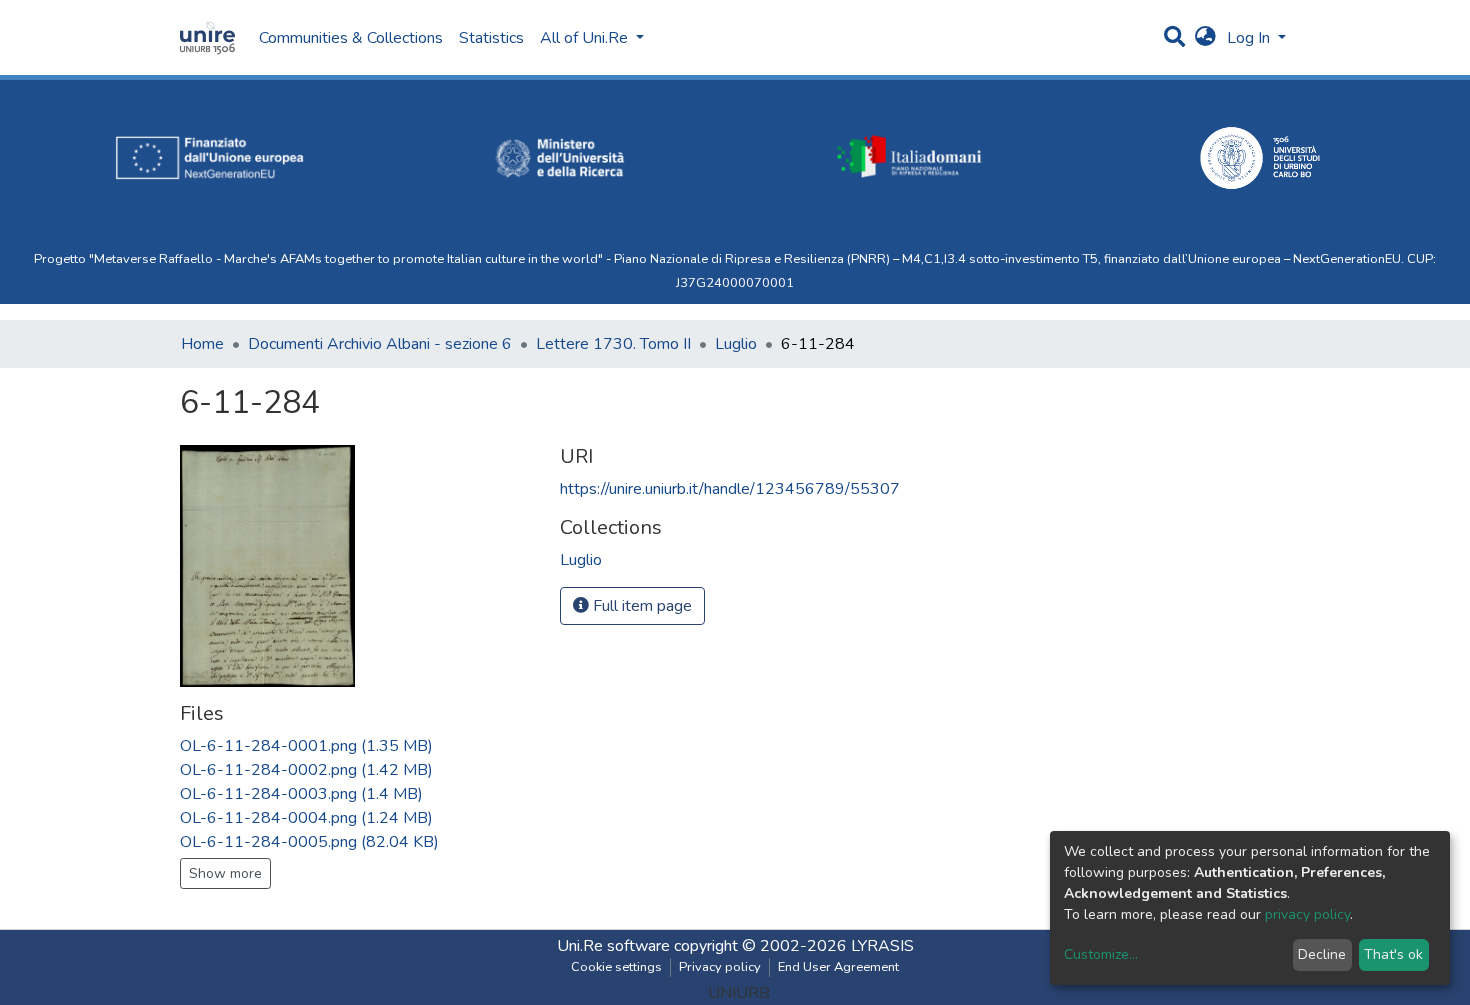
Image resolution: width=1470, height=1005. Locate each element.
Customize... (1101, 954)
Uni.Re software (613, 946)
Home (202, 344)
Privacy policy (720, 967)
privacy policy (1307, 914)
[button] (1205, 38)
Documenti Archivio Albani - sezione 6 (380, 344)
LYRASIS (882, 946)
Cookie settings (616, 967)
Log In (1250, 38)
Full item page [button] (640, 606)
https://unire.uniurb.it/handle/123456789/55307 (730, 489)
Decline (1322, 954)
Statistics (491, 38)
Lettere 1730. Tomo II (613, 344)
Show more (225, 873)
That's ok (1393, 954)
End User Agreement (838, 967)
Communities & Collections (351, 38)
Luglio (736, 344)
